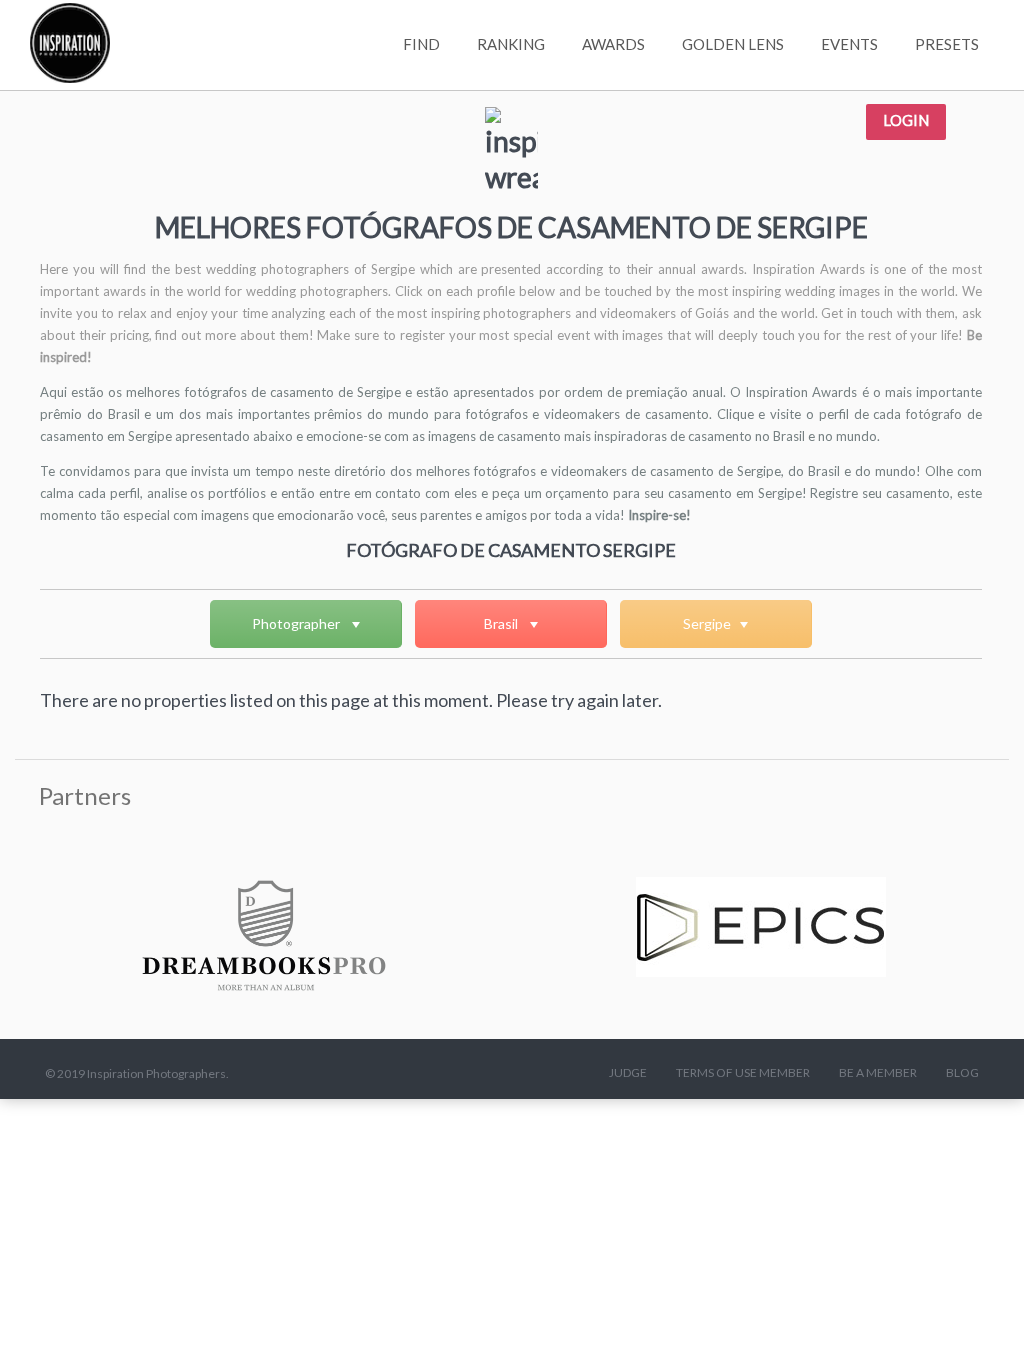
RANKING (511, 44)
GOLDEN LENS (733, 44)
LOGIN (906, 120)
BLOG (962, 1072)
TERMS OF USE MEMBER (743, 1072)
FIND (421, 44)
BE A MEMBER (878, 1072)
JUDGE (628, 1072)
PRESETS (947, 44)
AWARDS (613, 44)
